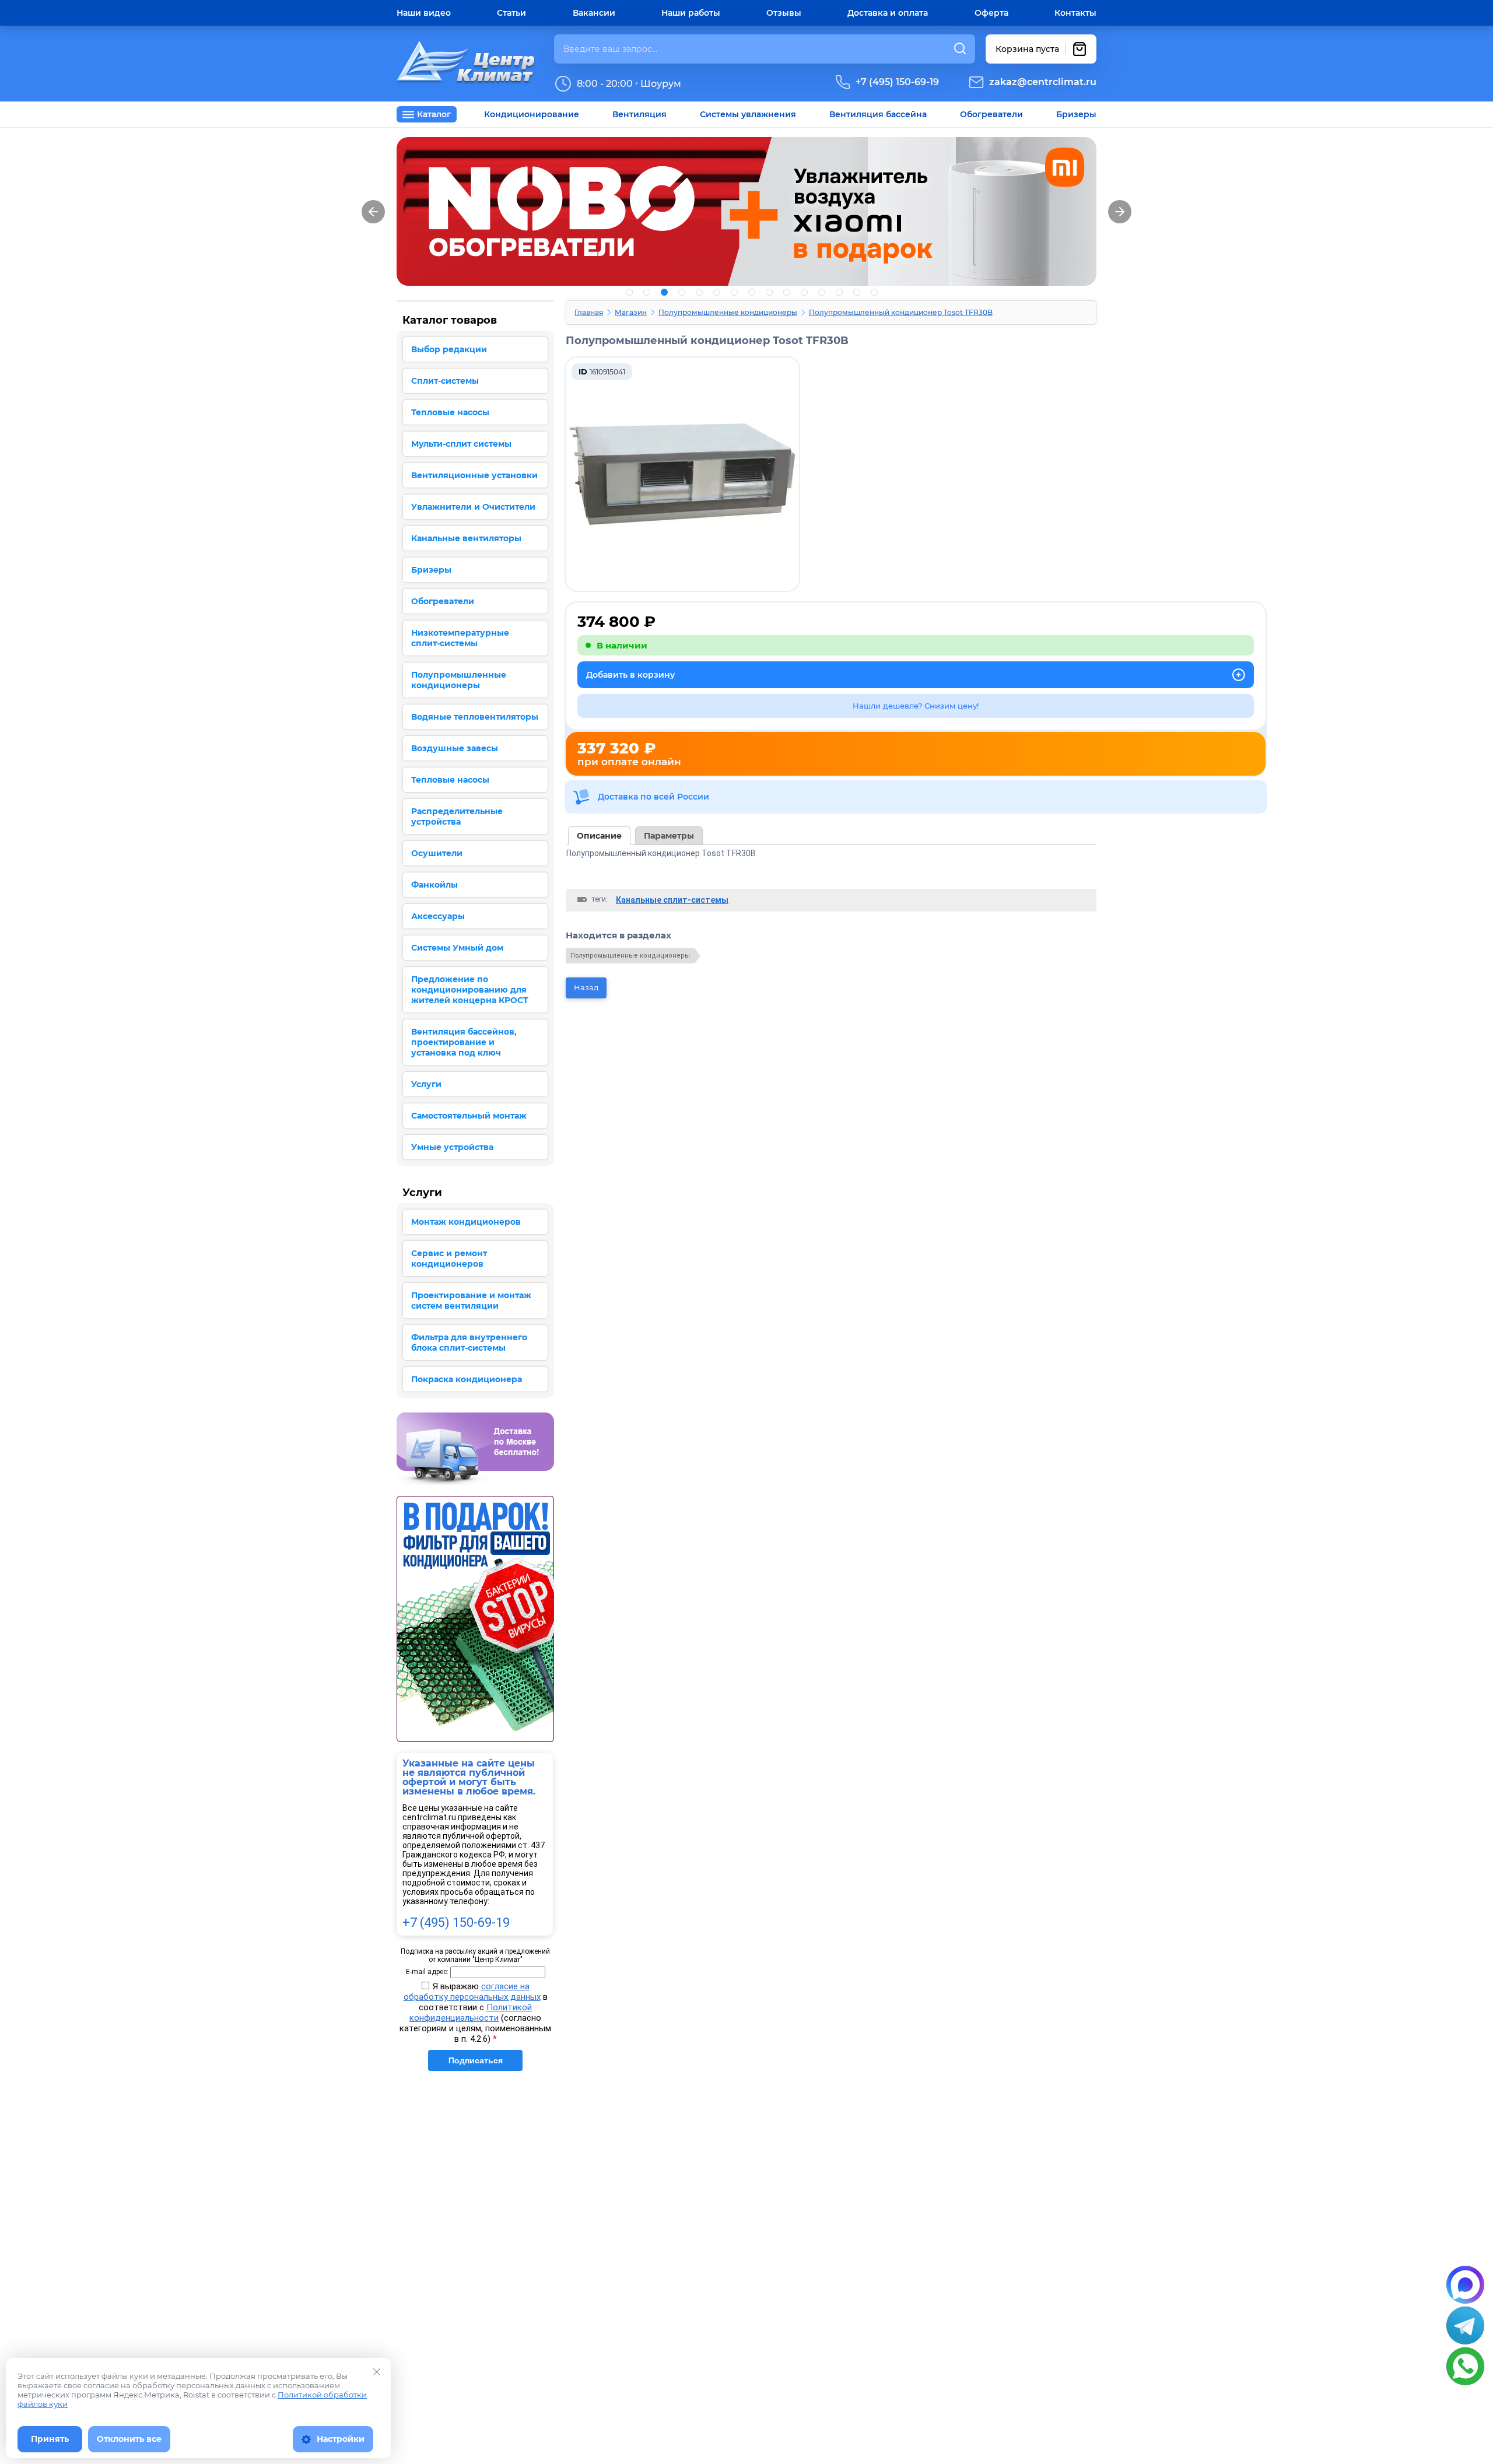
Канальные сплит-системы (672, 900)
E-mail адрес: (427, 1972)
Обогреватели (991, 114)
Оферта (991, 13)
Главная (589, 312)
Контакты (1075, 13)
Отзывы (784, 13)
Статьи (511, 13)
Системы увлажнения (748, 114)
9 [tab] (769, 292)
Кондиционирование (532, 114)
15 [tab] (874, 292)
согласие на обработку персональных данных (472, 1992)
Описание (599, 836)
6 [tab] (717, 292)
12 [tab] (822, 292)
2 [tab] (647, 292)
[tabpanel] (746, 211)
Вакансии (594, 13)
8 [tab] (752, 292)
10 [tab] (787, 292)
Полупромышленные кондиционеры (728, 312)
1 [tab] (629, 292)
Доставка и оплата (888, 13)
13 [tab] (839, 292)
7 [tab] (734, 292)
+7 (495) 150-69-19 (897, 82)
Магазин (631, 312)
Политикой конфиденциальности (471, 2013)
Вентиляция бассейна (878, 114)
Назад (586, 987)
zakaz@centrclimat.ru (1043, 82)
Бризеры (1076, 114)
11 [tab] (804, 292)
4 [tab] (682, 292)
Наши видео (424, 13)
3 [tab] (664, 292)
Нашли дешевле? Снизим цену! (916, 706)
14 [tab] (857, 292)
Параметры (669, 836)
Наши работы (691, 13)
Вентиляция (639, 114)
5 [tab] (699, 292)
